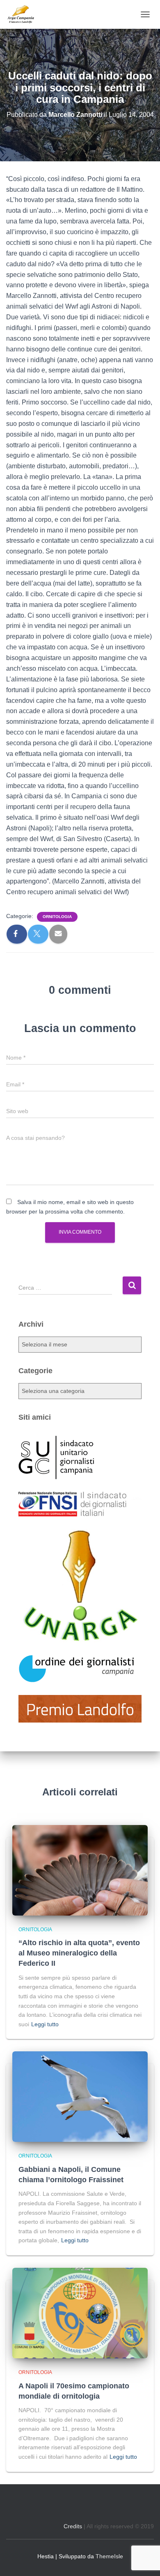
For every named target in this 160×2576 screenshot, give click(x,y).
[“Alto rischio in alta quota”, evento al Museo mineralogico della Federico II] (80, 1869)
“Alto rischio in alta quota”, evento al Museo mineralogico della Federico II (79, 1953)
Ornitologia (57, 917)
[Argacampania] (24, 14)
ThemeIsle (109, 2556)
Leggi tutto (45, 2024)
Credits (73, 2526)
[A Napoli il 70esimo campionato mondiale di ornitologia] (80, 2313)
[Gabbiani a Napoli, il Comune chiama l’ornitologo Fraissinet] (80, 2096)
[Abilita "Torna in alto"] (144, 2560)
